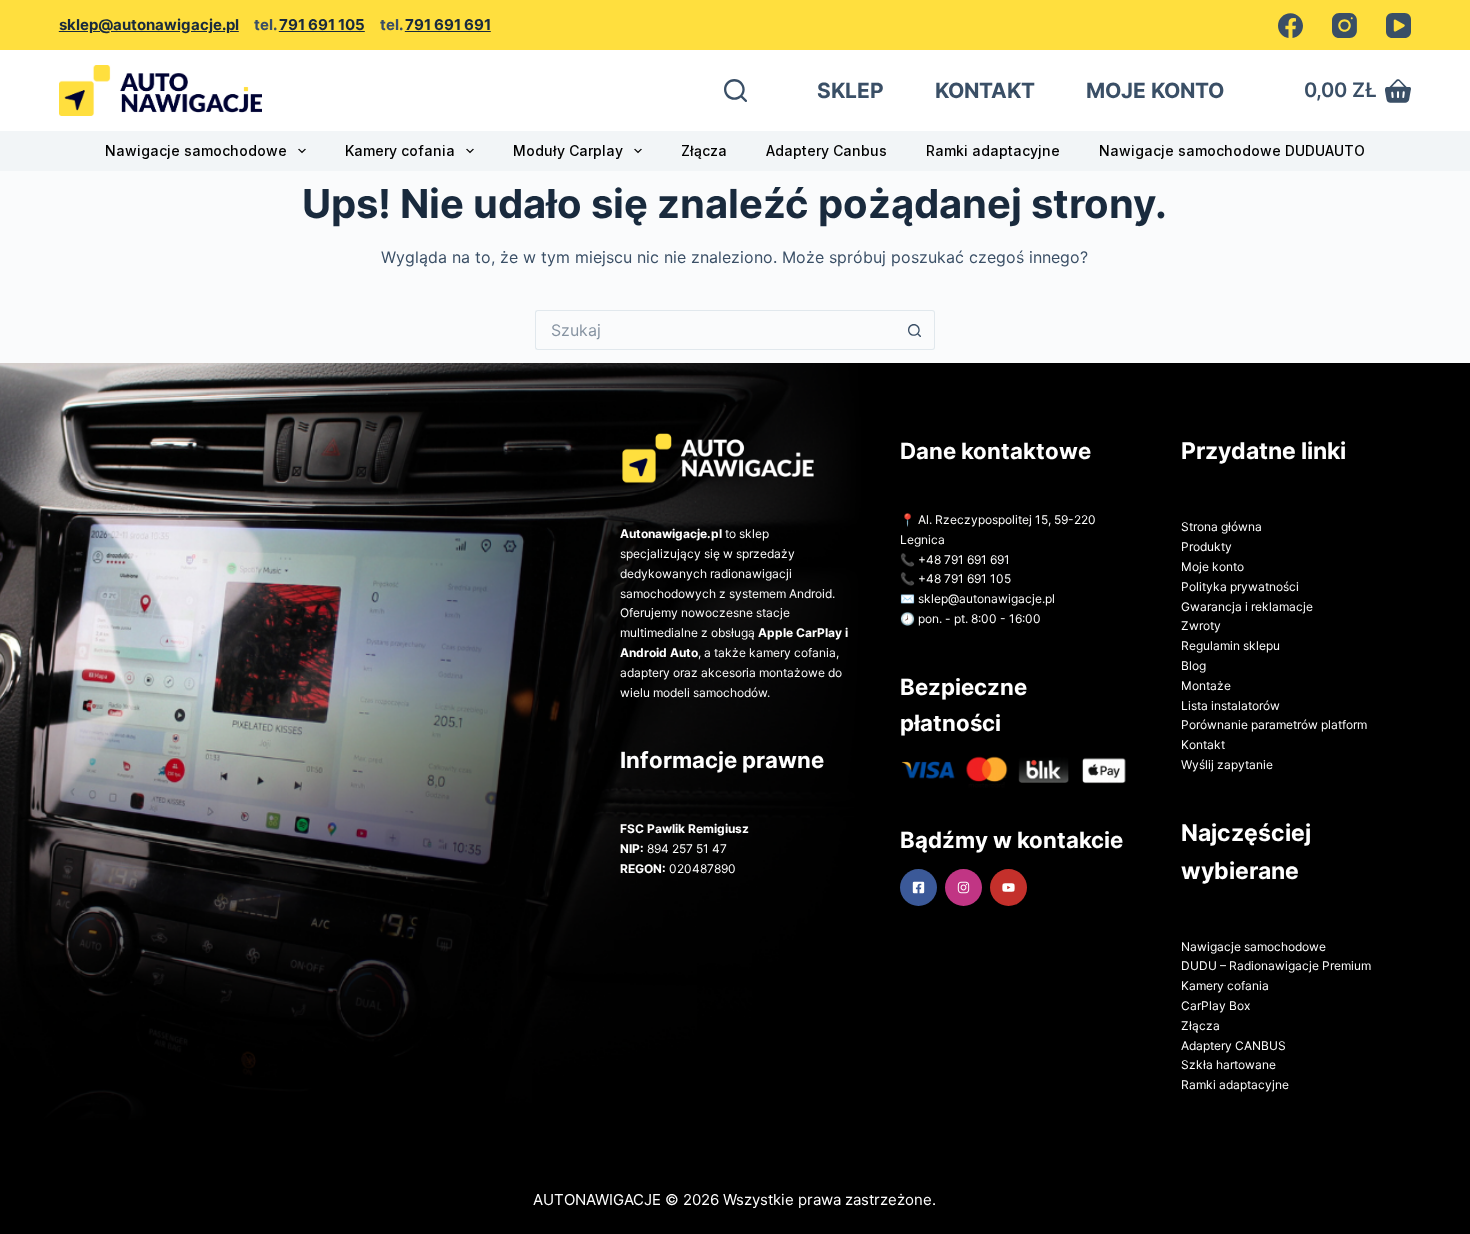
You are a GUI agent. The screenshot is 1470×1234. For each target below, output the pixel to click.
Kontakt (1203, 744)
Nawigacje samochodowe (196, 150)
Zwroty (1201, 625)
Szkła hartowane (1228, 1064)
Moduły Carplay (568, 150)
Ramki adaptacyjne (993, 150)
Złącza (704, 150)
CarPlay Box (1215, 1005)
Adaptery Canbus (826, 150)
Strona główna (1221, 526)
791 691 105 (322, 24)
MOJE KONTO (1155, 90)
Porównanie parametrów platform (1274, 724)
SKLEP (850, 90)
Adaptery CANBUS (1233, 1045)
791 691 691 (448, 24)
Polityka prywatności (1240, 586)
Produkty (1206, 546)
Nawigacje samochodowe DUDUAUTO (1232, 150)
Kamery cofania (400, 150)
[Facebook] (1290, 25)
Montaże (1206, 685)
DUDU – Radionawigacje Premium (1276, 965)
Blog (1193, 665)
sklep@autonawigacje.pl (149, 24)
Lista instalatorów (1230, 705)
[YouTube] (1398, 25)
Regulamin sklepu (1230, 645)
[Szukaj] (735, 90)
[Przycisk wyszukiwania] (915, 330)
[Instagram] (1344, 25)
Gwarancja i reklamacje (1247, 606)
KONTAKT (985, 90)
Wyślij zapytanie (1227, 764)
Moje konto (1212, 566)
